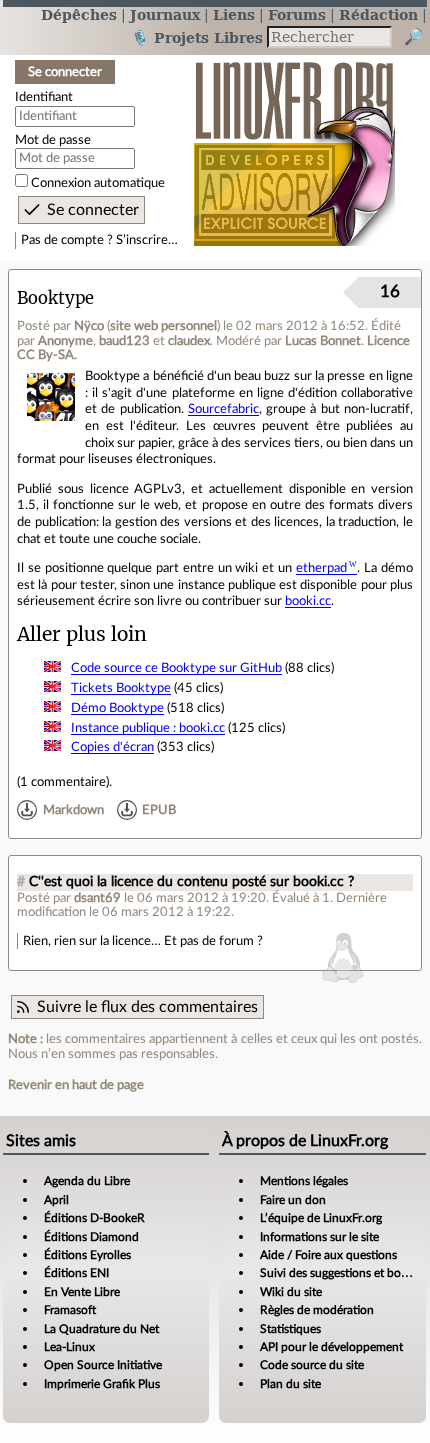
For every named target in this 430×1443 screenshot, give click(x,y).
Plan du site (290, 1384)
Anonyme (65, 341)
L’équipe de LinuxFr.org (321, 1218)
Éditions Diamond (91, 1237)
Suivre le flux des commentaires (147, 1007)
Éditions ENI (76, 1273)
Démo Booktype (117, 708)
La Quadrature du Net (101, 1329)
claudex (189, 341)
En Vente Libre (82, 1292)
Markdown (73, 810)
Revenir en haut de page (76, 1085)
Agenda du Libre (87, 1181)
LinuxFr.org (294, 143)
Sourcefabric (223, 409)
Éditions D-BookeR (94, 1218)
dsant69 (97, 898)
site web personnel (163, 326)
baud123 (124, 341)
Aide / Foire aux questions (328, 1255)
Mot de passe (53, 140)
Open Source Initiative (103, 1365)
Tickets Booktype (121, 688)
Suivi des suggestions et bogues (342, 1273)
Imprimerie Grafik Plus (102, 1384)
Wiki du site (291, 1292)
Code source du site (312, 1365)
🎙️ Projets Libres (197, 37)
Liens (234, 14)
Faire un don (293, 1200)
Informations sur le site (319, 1237)
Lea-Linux (69, 1347)
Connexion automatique (98, 183)
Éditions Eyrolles (87, 1255)
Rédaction (378, 14)
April (56, 1200)
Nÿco (89, 326)
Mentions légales (304, 1181)
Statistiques (290, 1329)
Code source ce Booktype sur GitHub (176, 668)
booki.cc (308, 601)
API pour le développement (331, 1347)
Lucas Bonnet (323, 341)
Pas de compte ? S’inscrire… (99, 240)
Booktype (55, 298)
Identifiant (44, 97)
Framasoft (70, 1310)
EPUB (159, 810)
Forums (297, 14)
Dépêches (79, 14)
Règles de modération (317, 1310)
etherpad (321, 568)
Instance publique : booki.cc (148, 728)
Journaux (165, 14)
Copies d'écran (112, 747)
